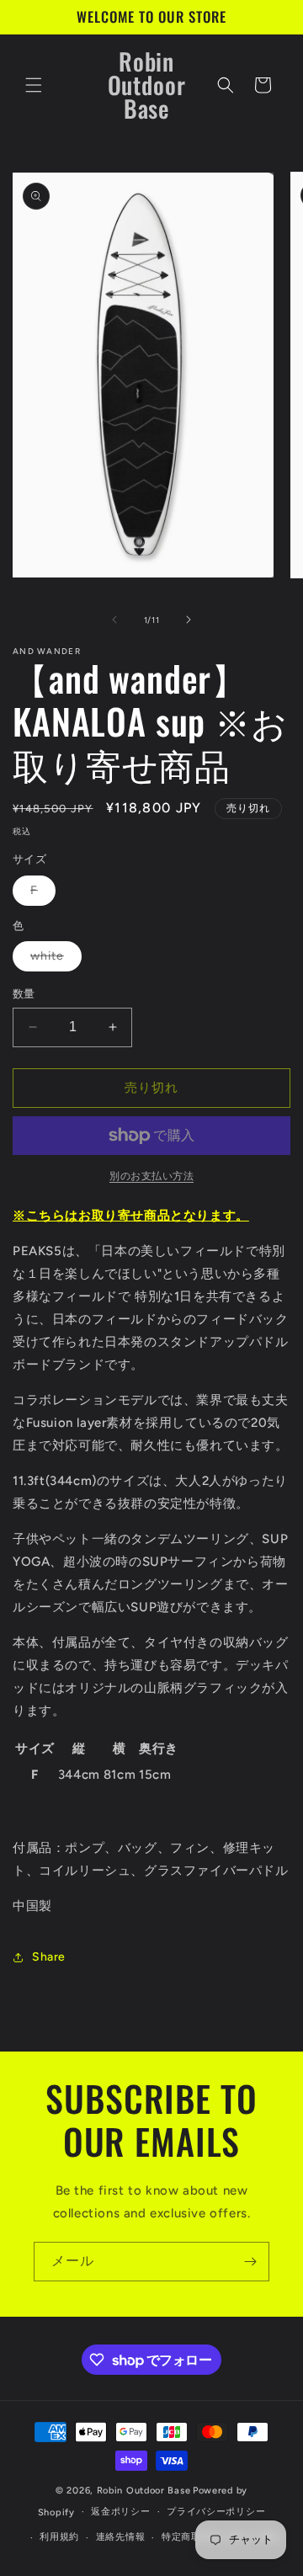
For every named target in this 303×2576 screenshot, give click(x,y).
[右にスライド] (189, 620)
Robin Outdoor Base (144, 2491)
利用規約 (59, 2537)
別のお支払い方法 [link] (151, 1176)
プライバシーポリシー (216, 2512)
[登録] (250, 2262)
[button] (34, 85)
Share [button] (49, 1957)
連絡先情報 (121, 2537)
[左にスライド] (114, 620)
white (53, 960)
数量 (24, 994)
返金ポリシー (120, 2512)
